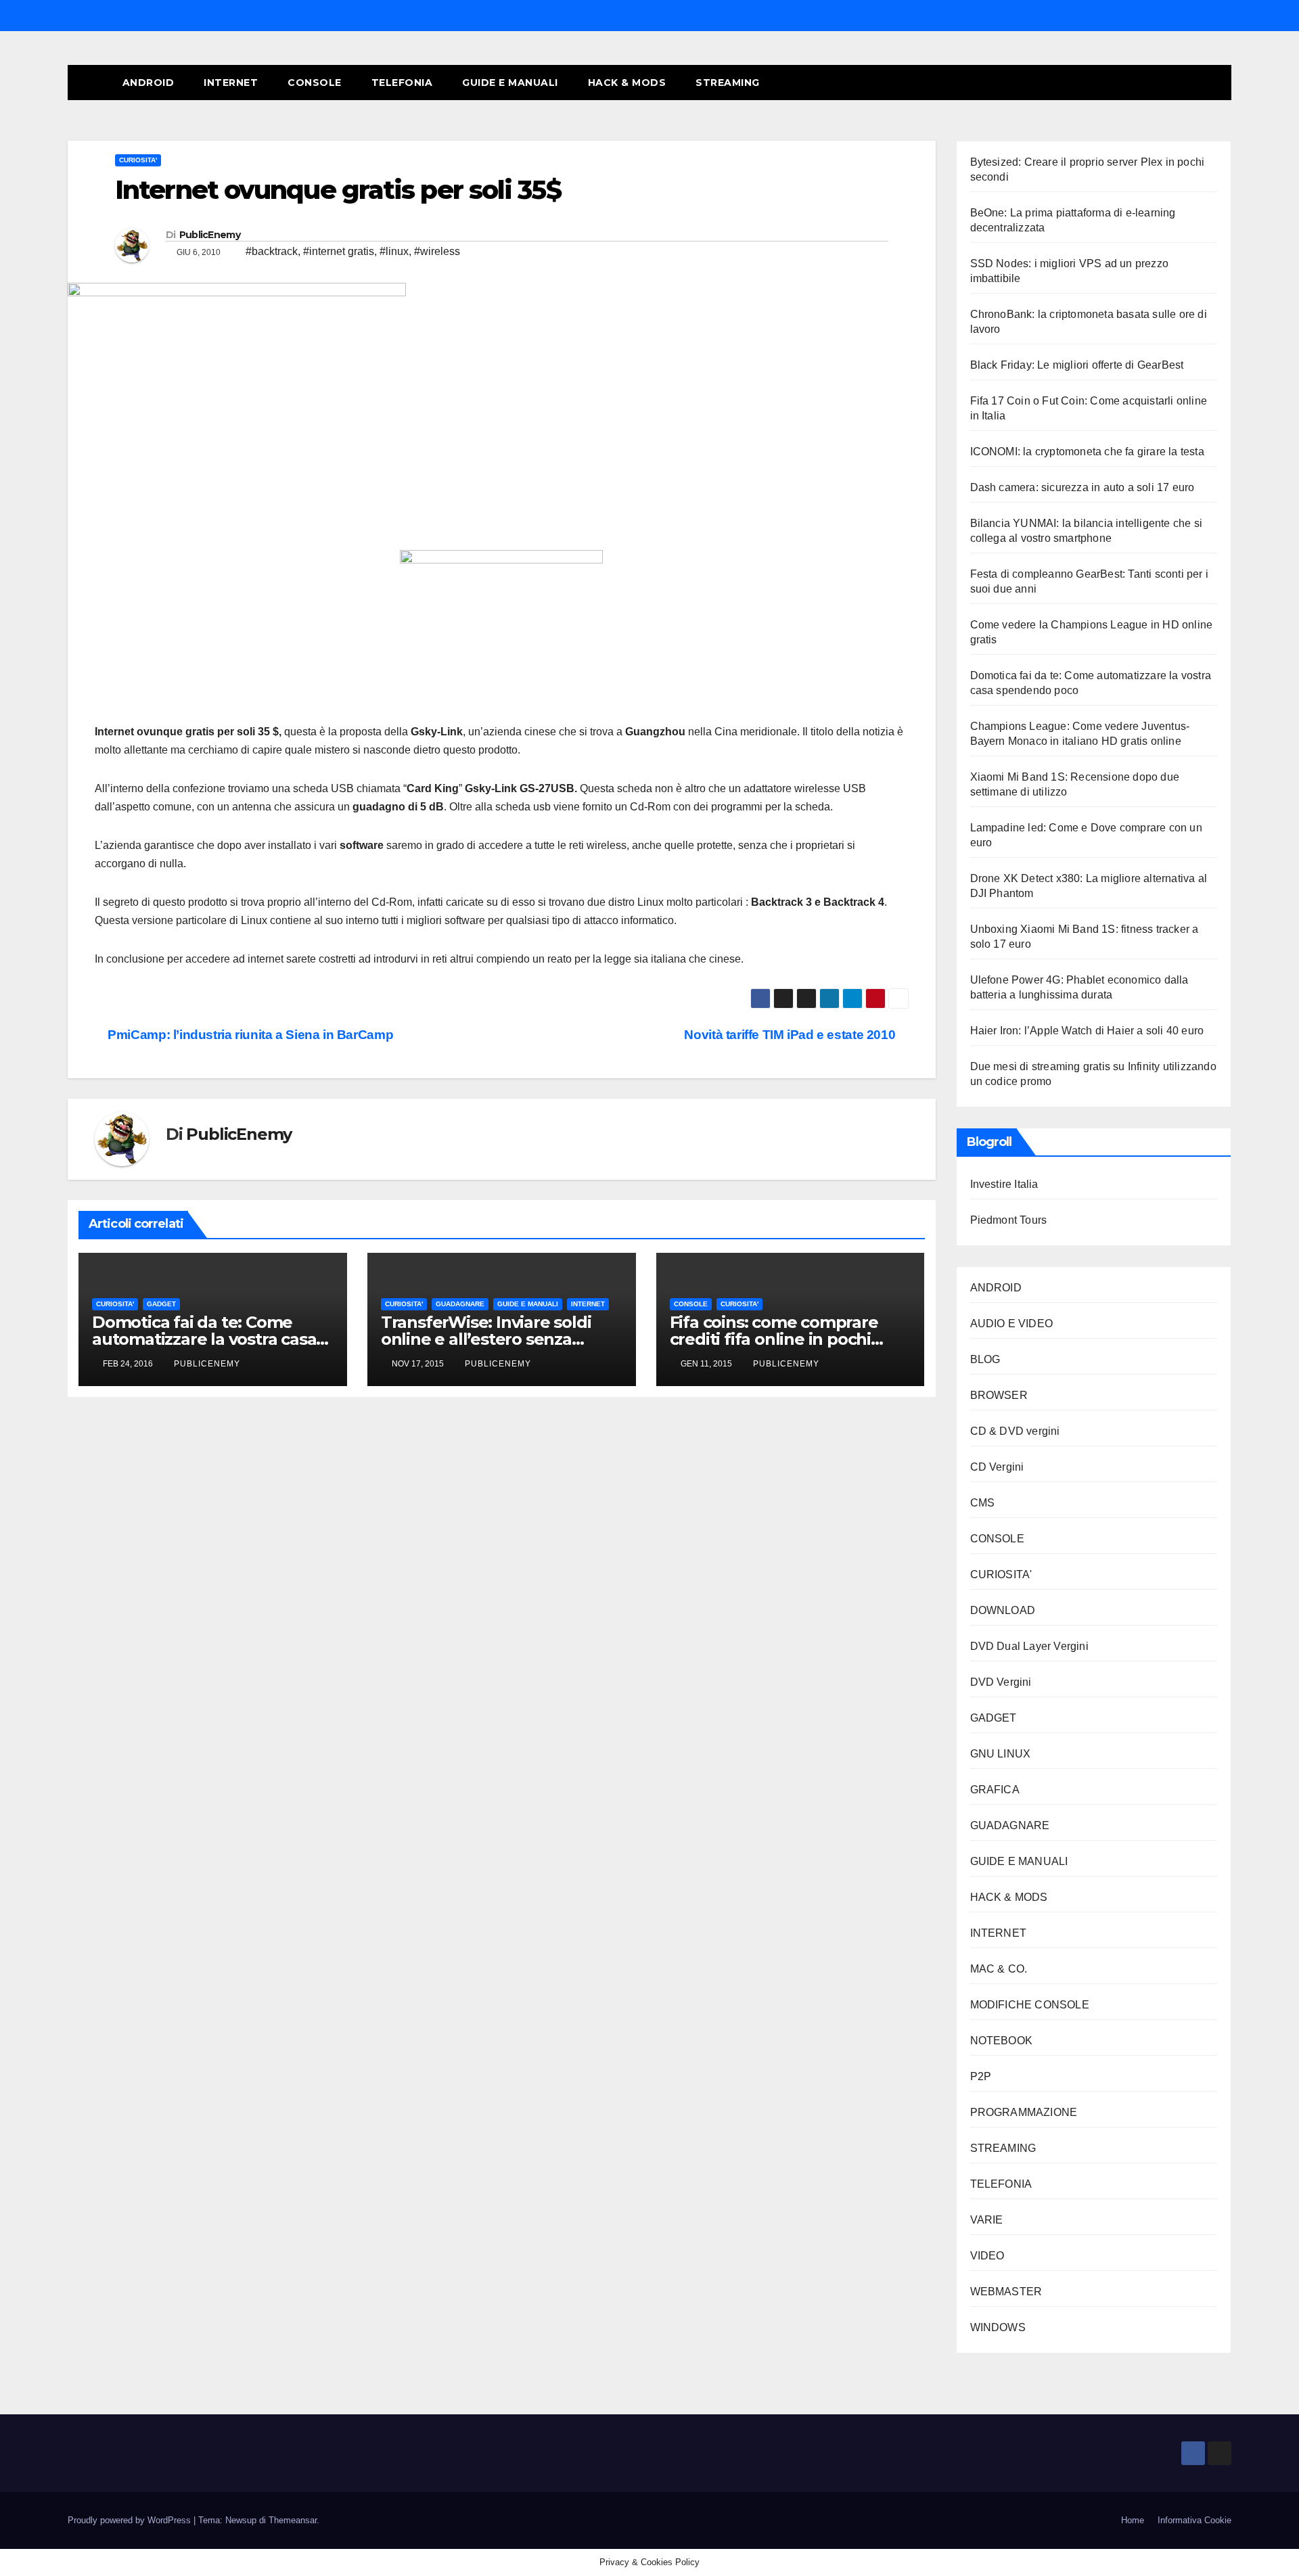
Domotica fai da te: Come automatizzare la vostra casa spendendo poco (204, 1339)
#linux (394, 251)
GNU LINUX (1001, 1754)
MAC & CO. (999, 1969)
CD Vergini (997, 1467)
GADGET (161, 1304)
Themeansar (293, 2520)
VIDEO (987, 2256)
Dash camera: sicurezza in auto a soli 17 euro (1082, 487)
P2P (981, 2076)
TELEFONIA (402, 83)
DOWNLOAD (1003, 1610)
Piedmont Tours (1009, 1220)
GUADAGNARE (460, 1304)
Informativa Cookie (1194, 2520)
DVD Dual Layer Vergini (1029, 1646)
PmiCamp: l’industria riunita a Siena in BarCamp (249, 1035)
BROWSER (999, 1395)
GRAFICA (995, 1790)
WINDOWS (998, 2327)
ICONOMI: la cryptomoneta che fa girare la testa (1087, 452)
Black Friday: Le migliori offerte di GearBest (1077, 365)
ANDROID (149, 83)
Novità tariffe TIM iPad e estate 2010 (791, 1035)
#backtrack (272, 251)
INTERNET (231, 83)
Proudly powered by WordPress (131, 2520)
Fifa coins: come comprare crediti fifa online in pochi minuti (774, 1339)
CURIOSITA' (138, 160)
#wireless (437, 251)
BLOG (985, 1359)
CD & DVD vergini (1015, 1431)
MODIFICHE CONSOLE (1030, 2005)
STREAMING (728, 83)
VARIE (987, 2220)
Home (1133, 2520)
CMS (983, 1503)
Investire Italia (1004, 1184)
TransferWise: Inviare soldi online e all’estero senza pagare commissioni (486, 1339)
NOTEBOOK (1002, 2041)
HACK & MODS (627, 83)
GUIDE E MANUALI (510, 83)
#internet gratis (339, 251)
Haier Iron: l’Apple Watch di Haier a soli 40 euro (1087, 1031)
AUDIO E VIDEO (1012, 1324)
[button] (1196, 82)
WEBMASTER (1006, 2292)
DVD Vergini (1001, 1682)
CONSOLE (315, 83)
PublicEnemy (210, 235)
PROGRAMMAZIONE (1024, 2112)
